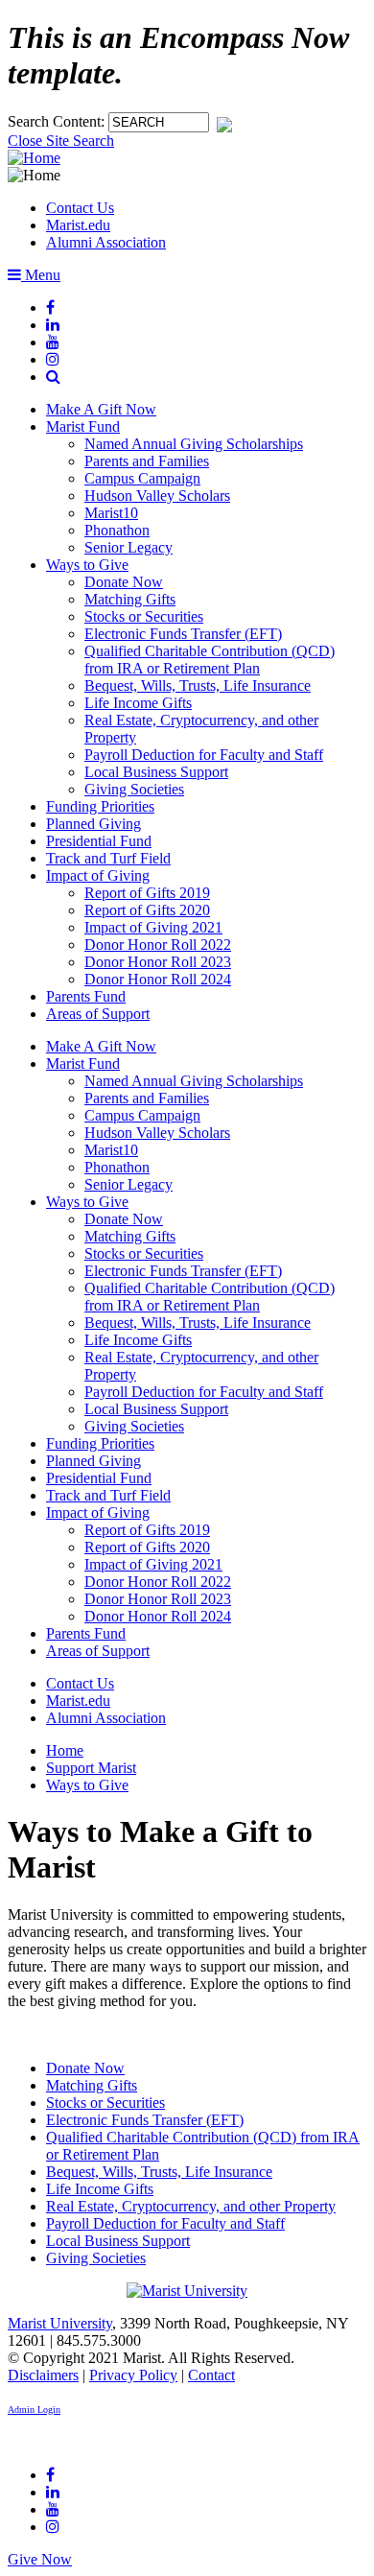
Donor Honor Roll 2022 (158, 945)
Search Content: (58, 121)
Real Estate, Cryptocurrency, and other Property (191, 2206)
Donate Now (124, 582)
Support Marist (91, 1768)
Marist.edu (78, 225)
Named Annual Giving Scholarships (194, 444)
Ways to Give (87, 565)
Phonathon (117, 530)
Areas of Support (98, 1014)
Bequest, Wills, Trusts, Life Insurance (198, 685)
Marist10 (111, 513)
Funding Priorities (100, 806)
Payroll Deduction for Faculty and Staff (204, 755)
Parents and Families (147, 461)
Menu (41, 275)
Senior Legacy (129, 547)
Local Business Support (156, 772)
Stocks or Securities (144, 616)
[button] (53, 377)
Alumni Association (106, 242)
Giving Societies (134, 789)
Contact (211, 2375)
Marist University (60, 2323)
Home (65, 1750)
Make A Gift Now (101, 409)
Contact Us (80, 208)
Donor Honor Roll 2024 (158, 979)
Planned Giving (93, 824)
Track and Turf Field (108, 858)
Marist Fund (83, 426)
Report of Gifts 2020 (147, 910)
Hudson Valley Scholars (157, 496)
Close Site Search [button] (61, 141)
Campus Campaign (142, 478)
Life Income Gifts (138, 703)
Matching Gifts (130, 599)
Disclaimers (43, 2375)
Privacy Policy (133, 2375)
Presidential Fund (99, 841)
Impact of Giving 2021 (153, 927)
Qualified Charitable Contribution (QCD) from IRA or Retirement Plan (210, 660)
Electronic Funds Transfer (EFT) (183, 634)
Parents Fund (86, 996)
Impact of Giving (98, 875)
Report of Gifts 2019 (147, 893)
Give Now (40, 2559)
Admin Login (34, 2410)
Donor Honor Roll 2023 (158, 962)
